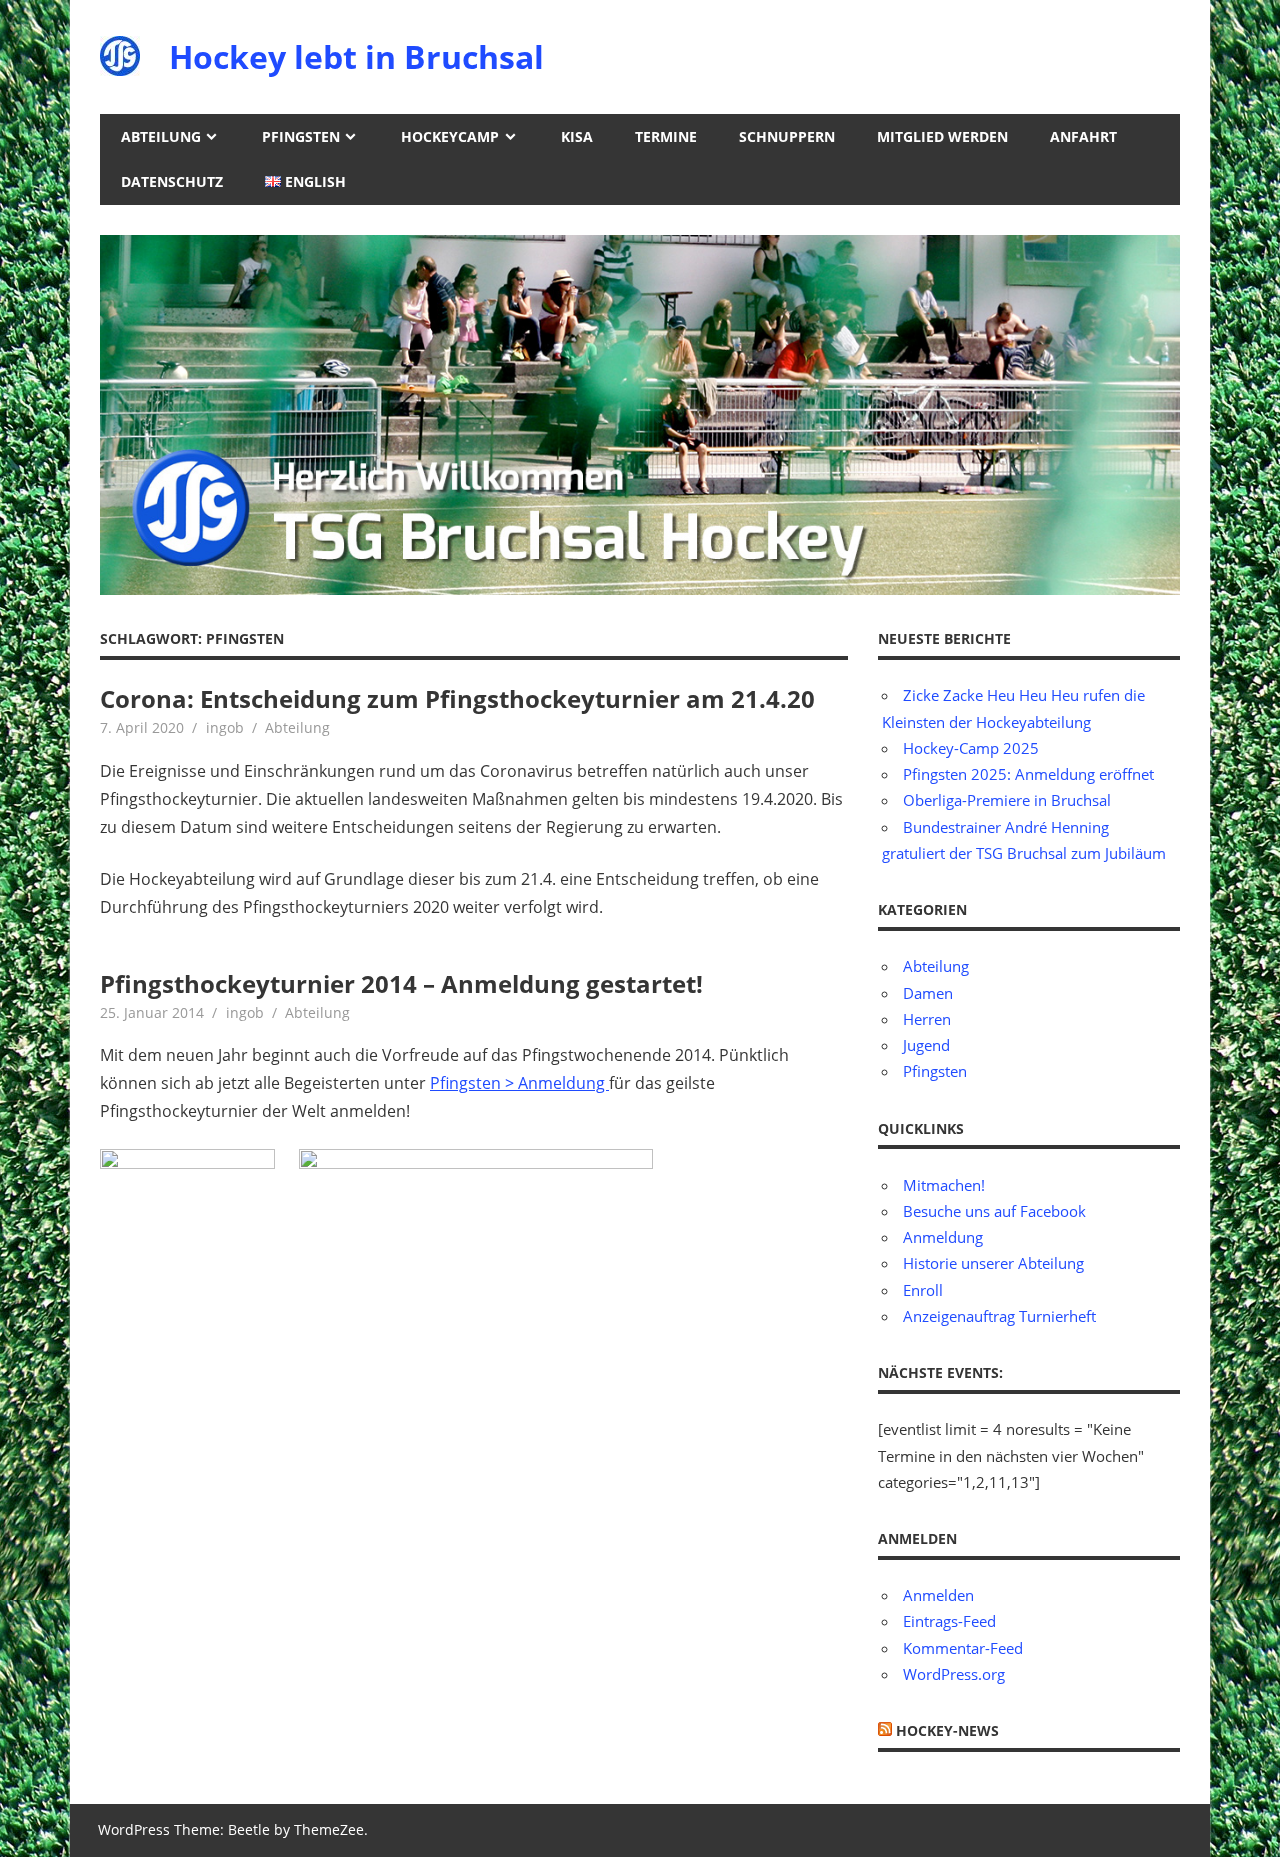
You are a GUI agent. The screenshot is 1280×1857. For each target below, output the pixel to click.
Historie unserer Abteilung (993, 1263)
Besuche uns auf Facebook (994, 1211)
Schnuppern (787, 136)
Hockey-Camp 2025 (971, 748)
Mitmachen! (944, 1185)
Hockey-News (947, 1730)
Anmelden (938, 1595)
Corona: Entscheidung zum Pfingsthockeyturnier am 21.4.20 (457, 698)
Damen (928, 993)
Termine (666, 136)
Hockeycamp (450, 136)
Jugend (926, 1045)
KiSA (577, 136)
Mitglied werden (942, 136)
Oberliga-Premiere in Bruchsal (1007, 800)
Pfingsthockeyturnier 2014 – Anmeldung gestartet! (401, 983)
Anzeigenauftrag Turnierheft (999, 1316)
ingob (225, 727)
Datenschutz (172, 181)
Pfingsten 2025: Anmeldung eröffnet (1028, 774)
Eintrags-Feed (949, 1621)
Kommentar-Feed (963, 1648)
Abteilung (161, 136)
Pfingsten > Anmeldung (519, 1083)
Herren (927, 1019)
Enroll (923, 1290)
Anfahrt (1083, 136)
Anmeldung (943, 1237)
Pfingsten (301, 136)
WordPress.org (954, 1674)
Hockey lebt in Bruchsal (356, 56)
